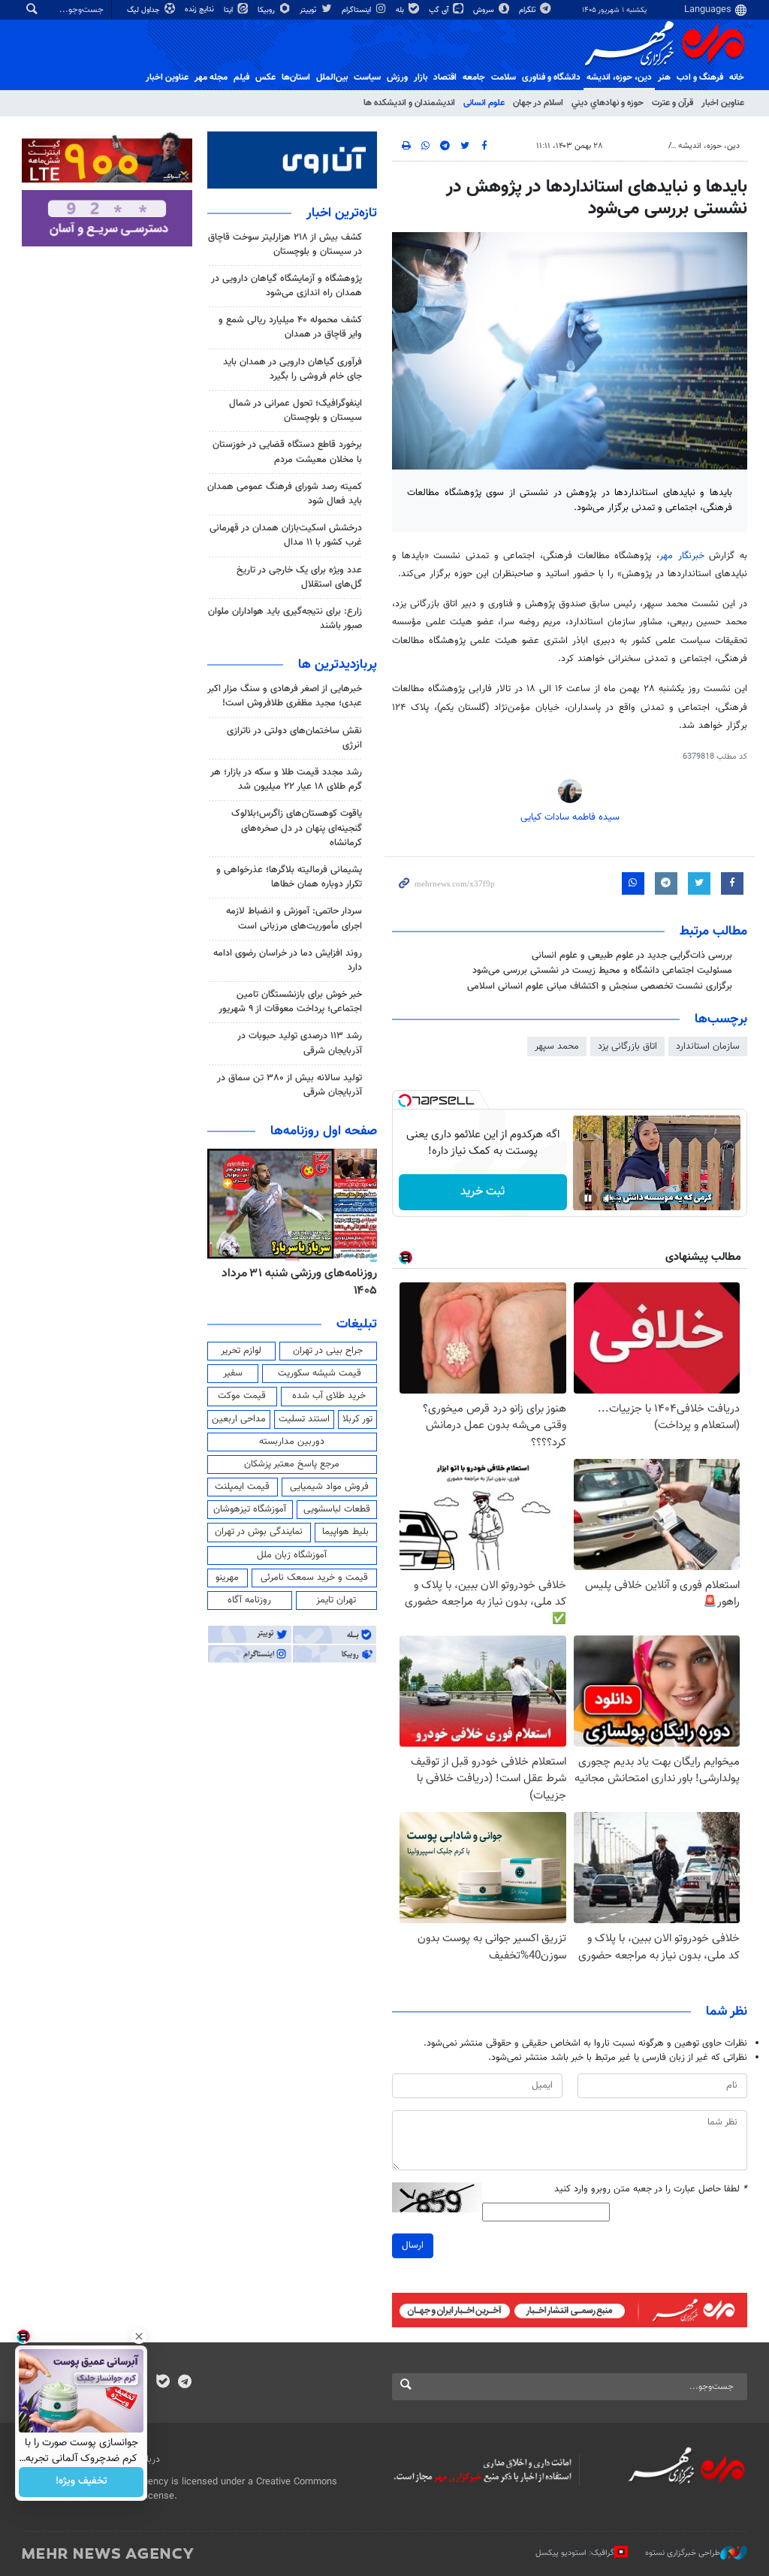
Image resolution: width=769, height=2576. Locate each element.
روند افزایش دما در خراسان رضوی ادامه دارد (288, 960)
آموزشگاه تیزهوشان (250, 1509)
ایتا (229, 10)
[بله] (163, 2383)
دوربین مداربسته (292, 1442)
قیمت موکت (242, 1396)
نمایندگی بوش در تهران (259, 1532)
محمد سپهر (557, 1046)
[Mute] (609, 1198)
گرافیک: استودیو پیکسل (575, 2553)
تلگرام (528, 10)
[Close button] (139, 2336)
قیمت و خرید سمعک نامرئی (314, 1578)
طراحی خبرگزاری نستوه (683, 2553)
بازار (421, 77)
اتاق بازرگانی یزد (627, 1046)
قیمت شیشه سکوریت (320, 1373)
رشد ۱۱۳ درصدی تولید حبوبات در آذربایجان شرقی (300, 1043)
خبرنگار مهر (682, 556)
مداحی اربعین (239, 1419)
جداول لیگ (145, 10)
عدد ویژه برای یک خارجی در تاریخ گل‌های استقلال (299, 577)
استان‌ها (296, 77)
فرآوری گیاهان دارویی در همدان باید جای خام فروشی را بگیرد (293, 369)
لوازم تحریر (241, 1351)
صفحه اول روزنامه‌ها (324, 1131)
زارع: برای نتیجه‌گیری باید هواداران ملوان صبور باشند (285, 619)
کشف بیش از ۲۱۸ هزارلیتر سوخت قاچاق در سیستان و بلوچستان (285, 245)
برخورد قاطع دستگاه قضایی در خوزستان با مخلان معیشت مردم (287, 452)
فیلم (241, 77)
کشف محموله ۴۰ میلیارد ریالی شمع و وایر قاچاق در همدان (290, 327)
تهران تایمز (336, 1600)
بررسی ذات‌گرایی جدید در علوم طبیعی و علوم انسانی (632, 956)
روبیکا (267, 10)
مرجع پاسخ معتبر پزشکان (292, 1464)
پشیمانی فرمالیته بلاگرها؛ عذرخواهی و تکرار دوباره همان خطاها (289, 877)
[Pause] (588, 1198)
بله (401, 10)
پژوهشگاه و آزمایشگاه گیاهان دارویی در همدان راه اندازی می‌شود (286, 286)
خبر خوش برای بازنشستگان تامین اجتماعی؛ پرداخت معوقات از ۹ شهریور (290, 1002)
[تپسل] (405, 1101)
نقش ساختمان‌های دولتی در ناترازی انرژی (294, 738)
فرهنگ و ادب (700, 77)
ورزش (397, 77)
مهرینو (227, 1578)
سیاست (367, 77)
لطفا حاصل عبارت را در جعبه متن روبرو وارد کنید (651, 2189)
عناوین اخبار (723, 103)
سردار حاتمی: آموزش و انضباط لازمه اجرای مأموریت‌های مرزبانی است (294, 918)
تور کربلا (357, 1419)
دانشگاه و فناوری (551, 77)
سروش (485, 10)
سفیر (233, 1373)
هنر (664, 77)
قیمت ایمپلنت (242, 1487)
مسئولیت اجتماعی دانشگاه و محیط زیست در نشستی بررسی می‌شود (602, 971)
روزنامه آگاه (249, 1600)
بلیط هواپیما (345, 1532)
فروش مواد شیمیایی (329, 1487)
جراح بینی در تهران (328, 1351)
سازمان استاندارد (708, 1046)
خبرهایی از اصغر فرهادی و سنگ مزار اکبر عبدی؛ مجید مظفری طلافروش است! (285, 696)
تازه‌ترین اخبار (342, 213)
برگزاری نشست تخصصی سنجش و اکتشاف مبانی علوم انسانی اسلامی (600, 986)
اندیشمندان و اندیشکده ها (409, 103)
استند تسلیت (304, 1419)
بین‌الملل (332, 77)
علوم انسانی (484, 103)
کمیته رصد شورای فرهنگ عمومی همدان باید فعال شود (285, 494)
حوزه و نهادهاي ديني (608, 103)
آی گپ (440, 10)
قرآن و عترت (672, 103)
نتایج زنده (201, 9)
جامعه (474, 77)
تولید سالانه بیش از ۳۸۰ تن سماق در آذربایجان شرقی (290, 1085)
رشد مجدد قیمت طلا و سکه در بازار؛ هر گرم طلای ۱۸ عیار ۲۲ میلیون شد (286, 779)
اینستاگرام (357, 10)
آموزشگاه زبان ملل (292, 1555)
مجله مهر (211, 77)
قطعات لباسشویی (337, 1509)
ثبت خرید (483, 1192)
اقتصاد (445, 77)
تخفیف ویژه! (81, 2482)
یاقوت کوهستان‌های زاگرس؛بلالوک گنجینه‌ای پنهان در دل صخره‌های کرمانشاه (297, 828)
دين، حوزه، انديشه (619, 77)
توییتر (309, 10)
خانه (737, 77)
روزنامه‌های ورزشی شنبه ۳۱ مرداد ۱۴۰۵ (299, 1282)
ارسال (413, 2245)
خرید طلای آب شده (329, 1396)
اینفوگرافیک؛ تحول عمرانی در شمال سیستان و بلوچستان (296, 411)
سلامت (504, 77)
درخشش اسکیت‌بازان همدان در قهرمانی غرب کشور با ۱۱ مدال (286, 535)
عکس (265, 77)
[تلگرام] (184, 2383)
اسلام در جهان (538, 103)
